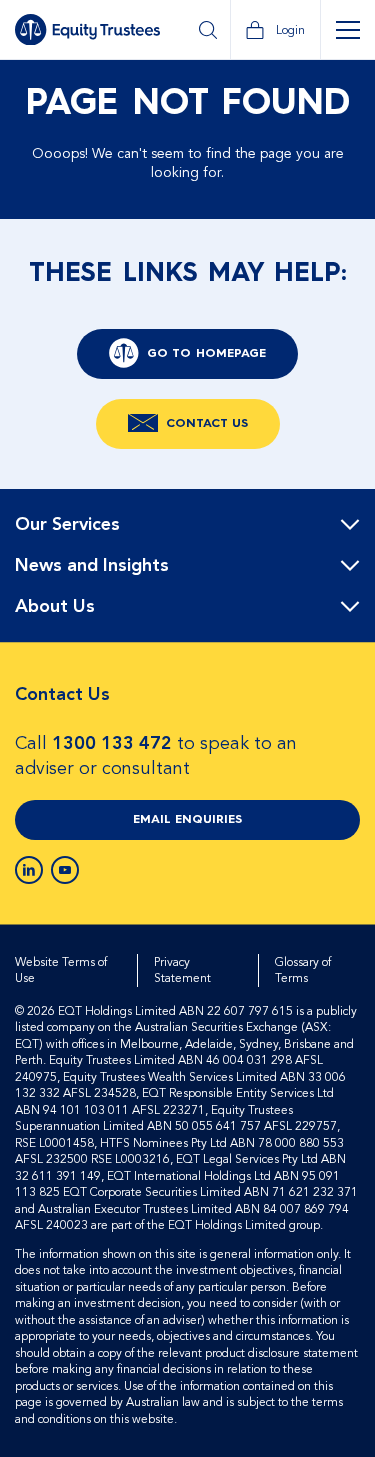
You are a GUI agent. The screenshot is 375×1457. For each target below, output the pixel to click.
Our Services (67, 525)
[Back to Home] (87, 30)
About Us (55, 607)
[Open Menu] (347, 30)
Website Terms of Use (61, 970)
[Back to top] (342, 553)
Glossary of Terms (303, 970)
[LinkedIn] (29, 870)
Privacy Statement (182, 970)
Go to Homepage (206, 354)
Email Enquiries (187, 820)
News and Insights (92, 566)
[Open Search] (207, 30)
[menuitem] (187, 525)
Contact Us (207, 424)
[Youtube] (65, 870)
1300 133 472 (112, 743)
